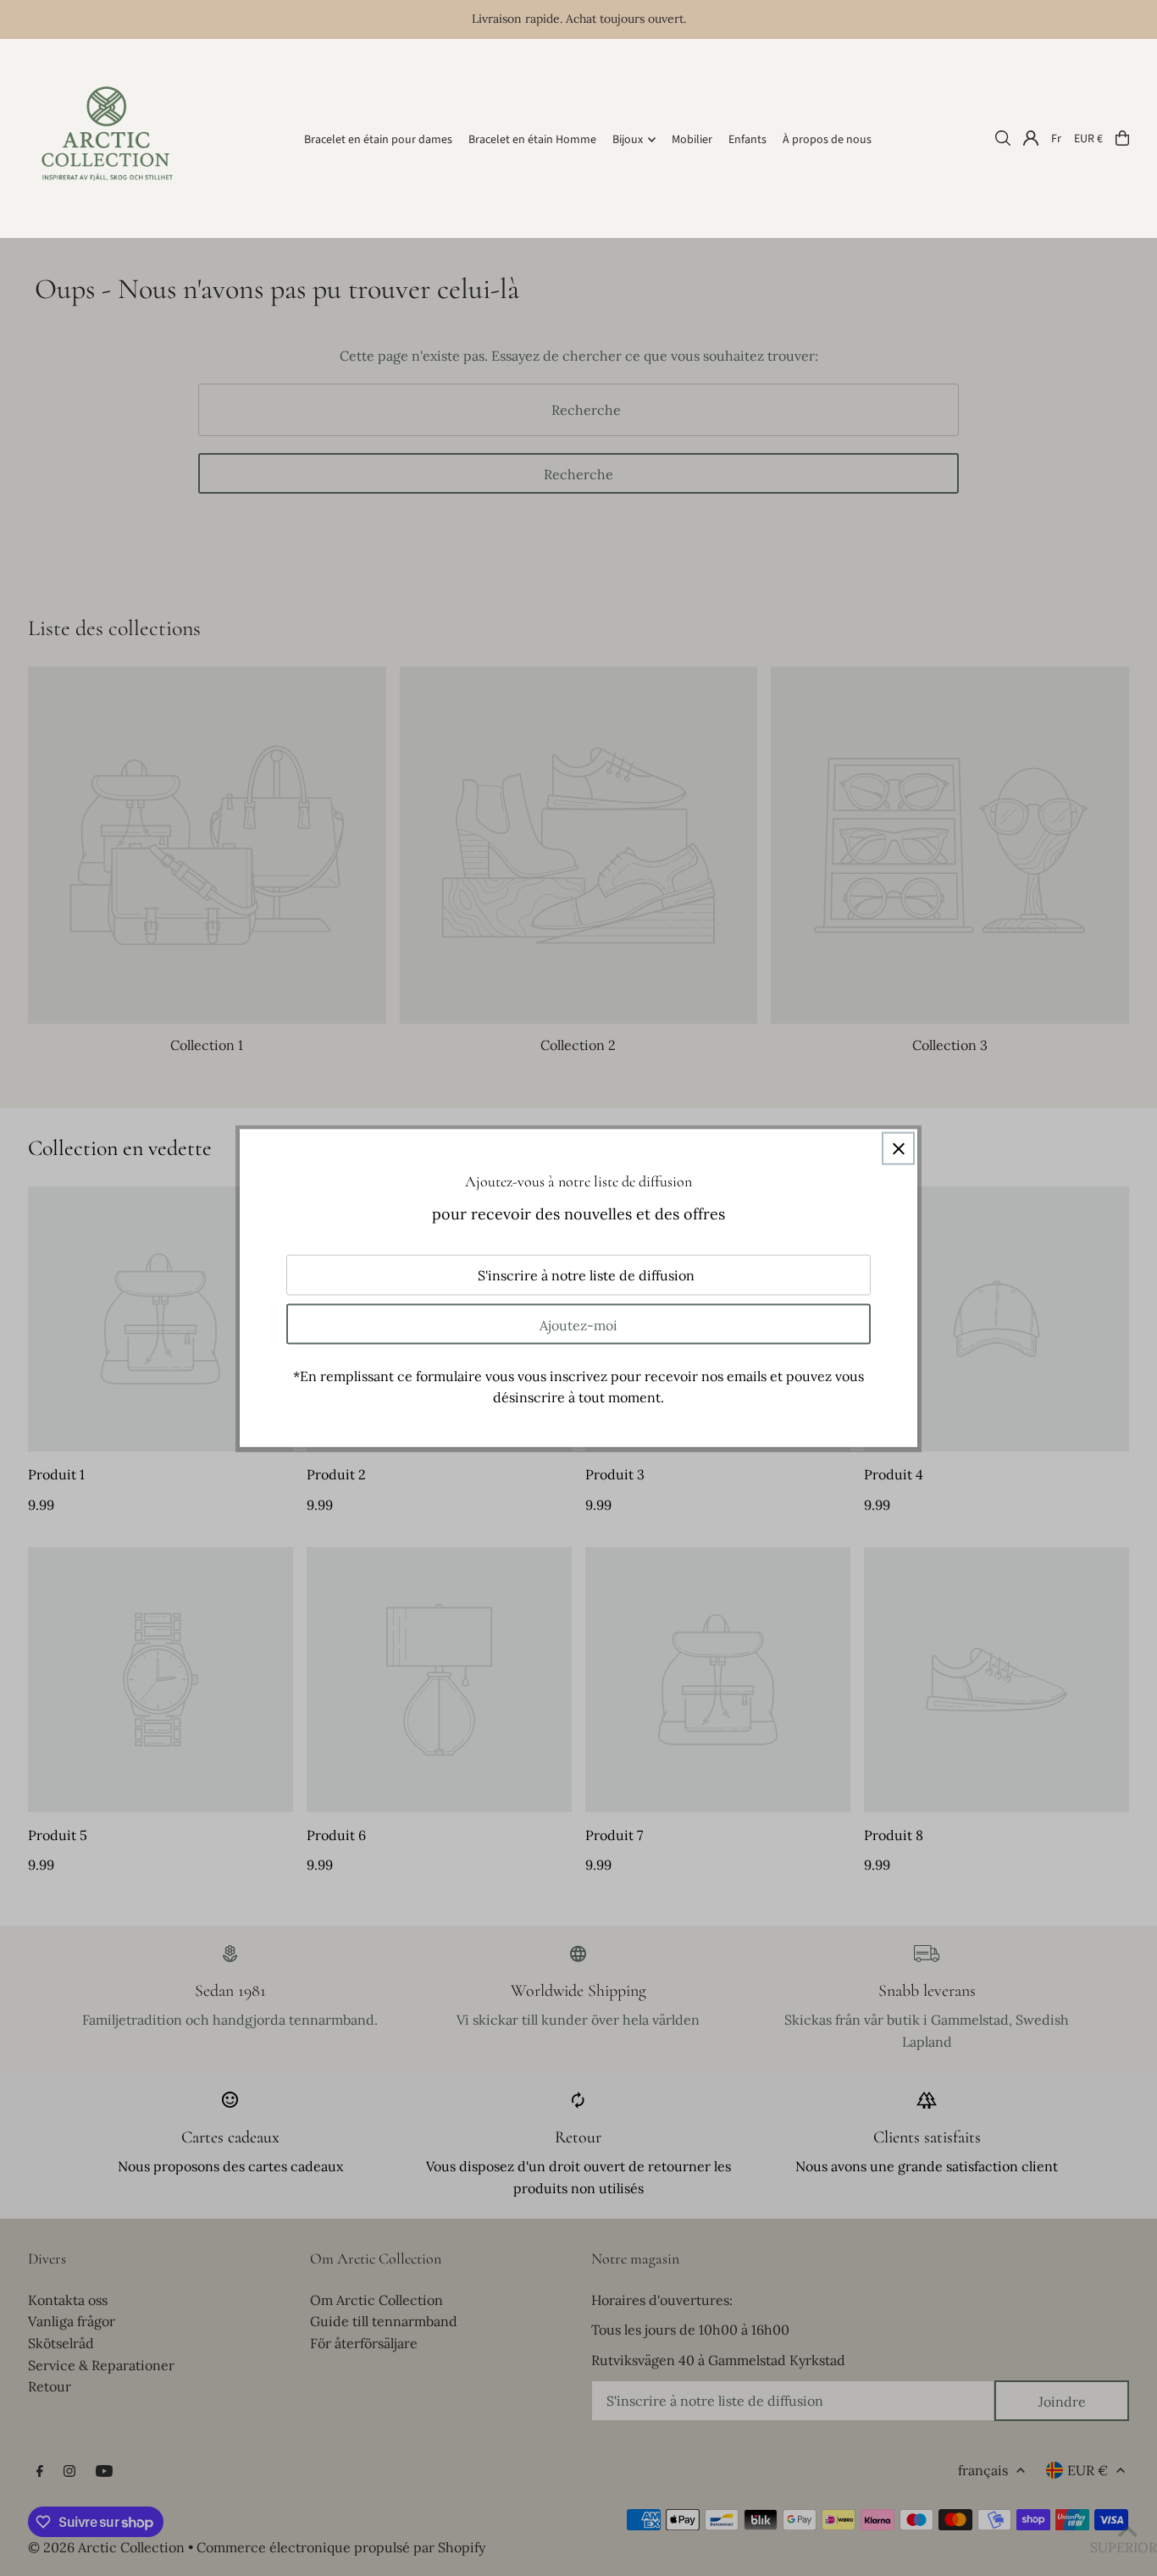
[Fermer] (898, 1149)
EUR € (1088, 138)
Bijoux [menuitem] (628, 140)
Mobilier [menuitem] (692, 140)
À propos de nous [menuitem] (827, 140)
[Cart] (1122, 138)
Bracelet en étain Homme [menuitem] (532, 140)
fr (1056, 138)
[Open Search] (1003, 138)
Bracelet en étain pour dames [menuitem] (378, 140)
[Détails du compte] (1031, 138)
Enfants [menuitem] (747, 140)
